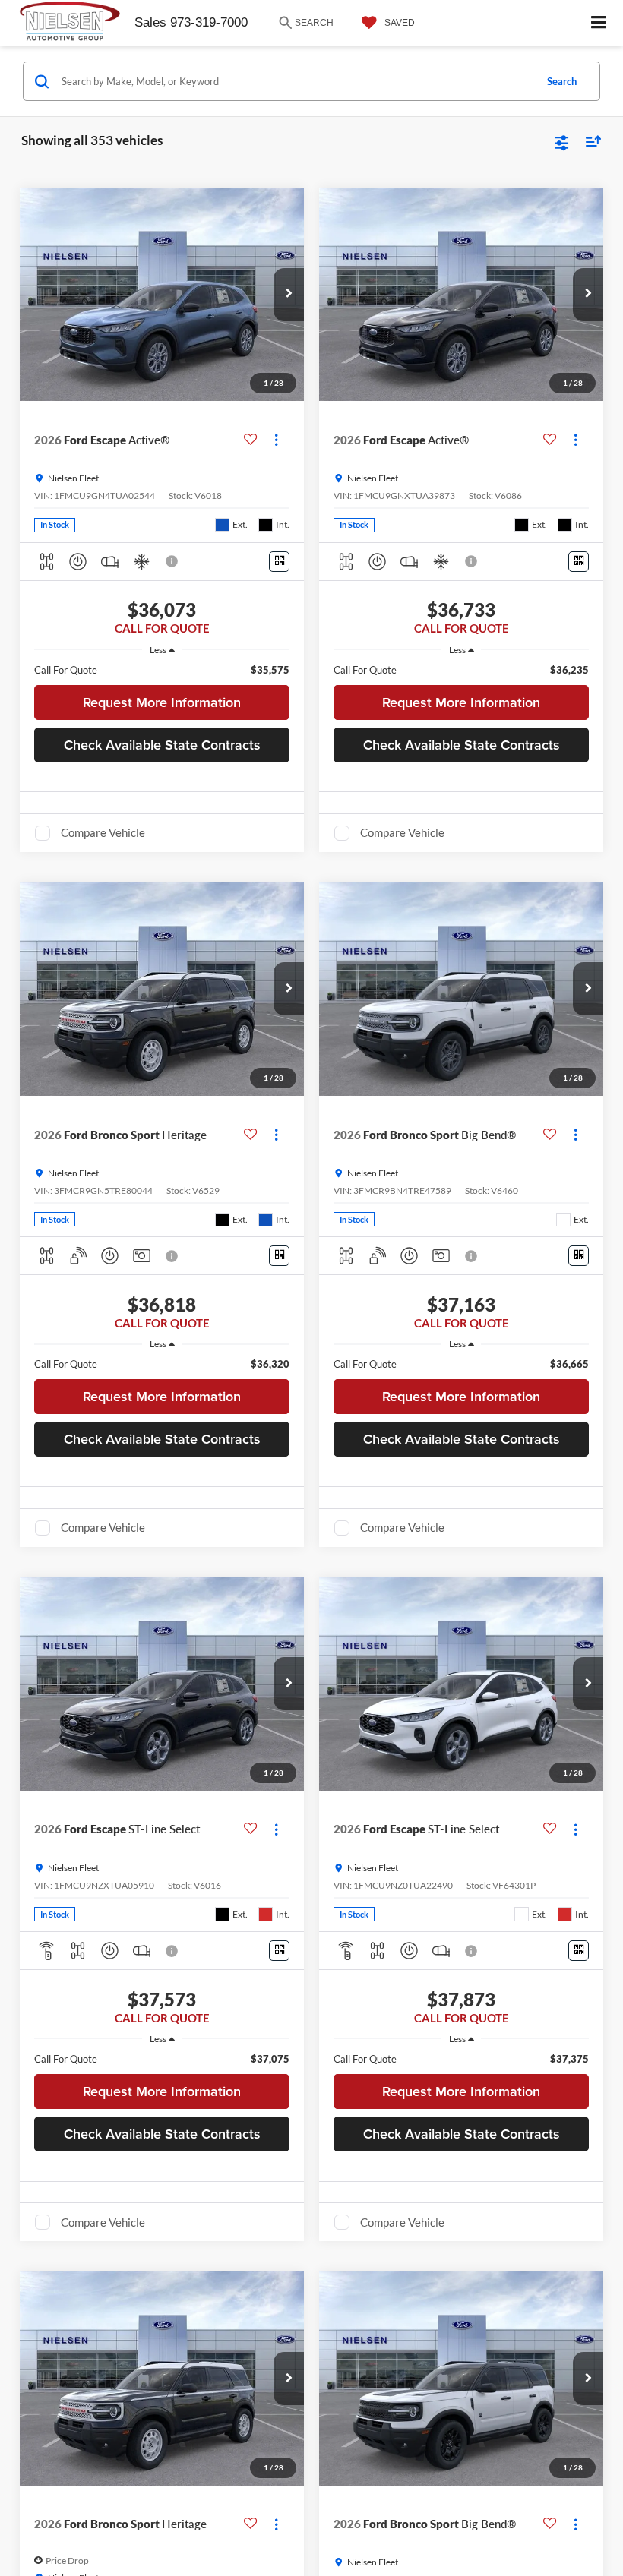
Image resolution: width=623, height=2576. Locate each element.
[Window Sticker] (279, 562)
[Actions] (276, 440)
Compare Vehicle (103, 832)
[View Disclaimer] (173, 561)
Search (562, 81)
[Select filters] (562, 141)
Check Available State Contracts (162, 745)
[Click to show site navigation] (599, 23)
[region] (162, 670)
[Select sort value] (590, 141)
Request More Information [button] (162, 702)
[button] (289, 295)
